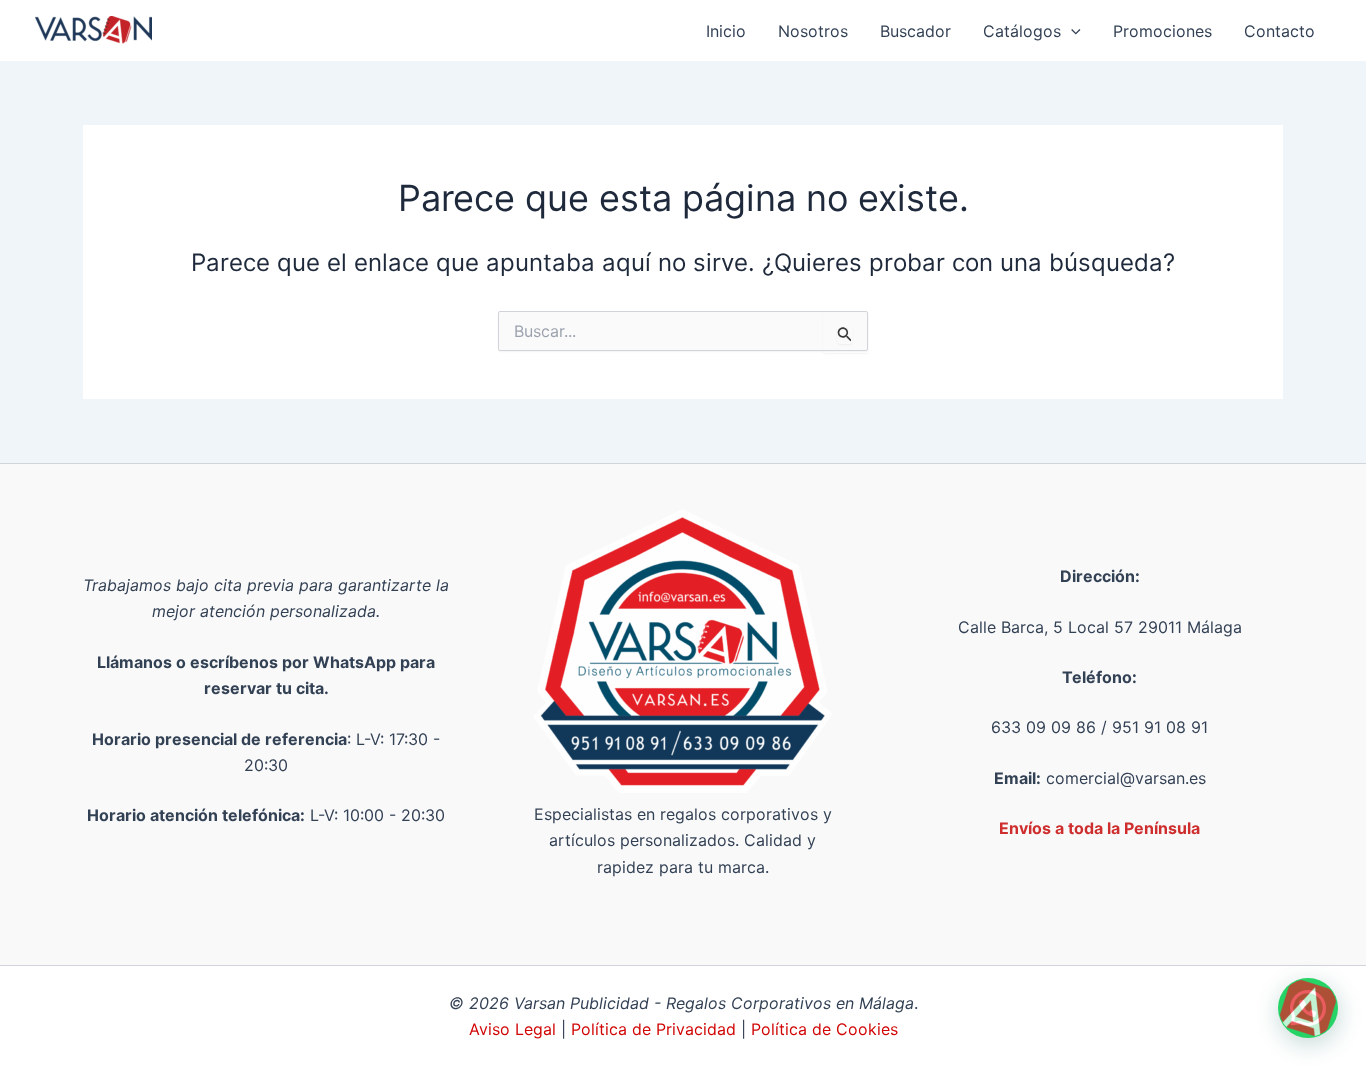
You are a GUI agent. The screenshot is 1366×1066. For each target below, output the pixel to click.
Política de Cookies (824, 1029)
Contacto (1279, 31)
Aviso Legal (515, 1029)
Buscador (915, 31)
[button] (1071, 31)
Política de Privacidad (653, 1029)
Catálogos (1022, 31)
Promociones (1162, 31)
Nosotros (813, 31)
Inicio (726, 31)
